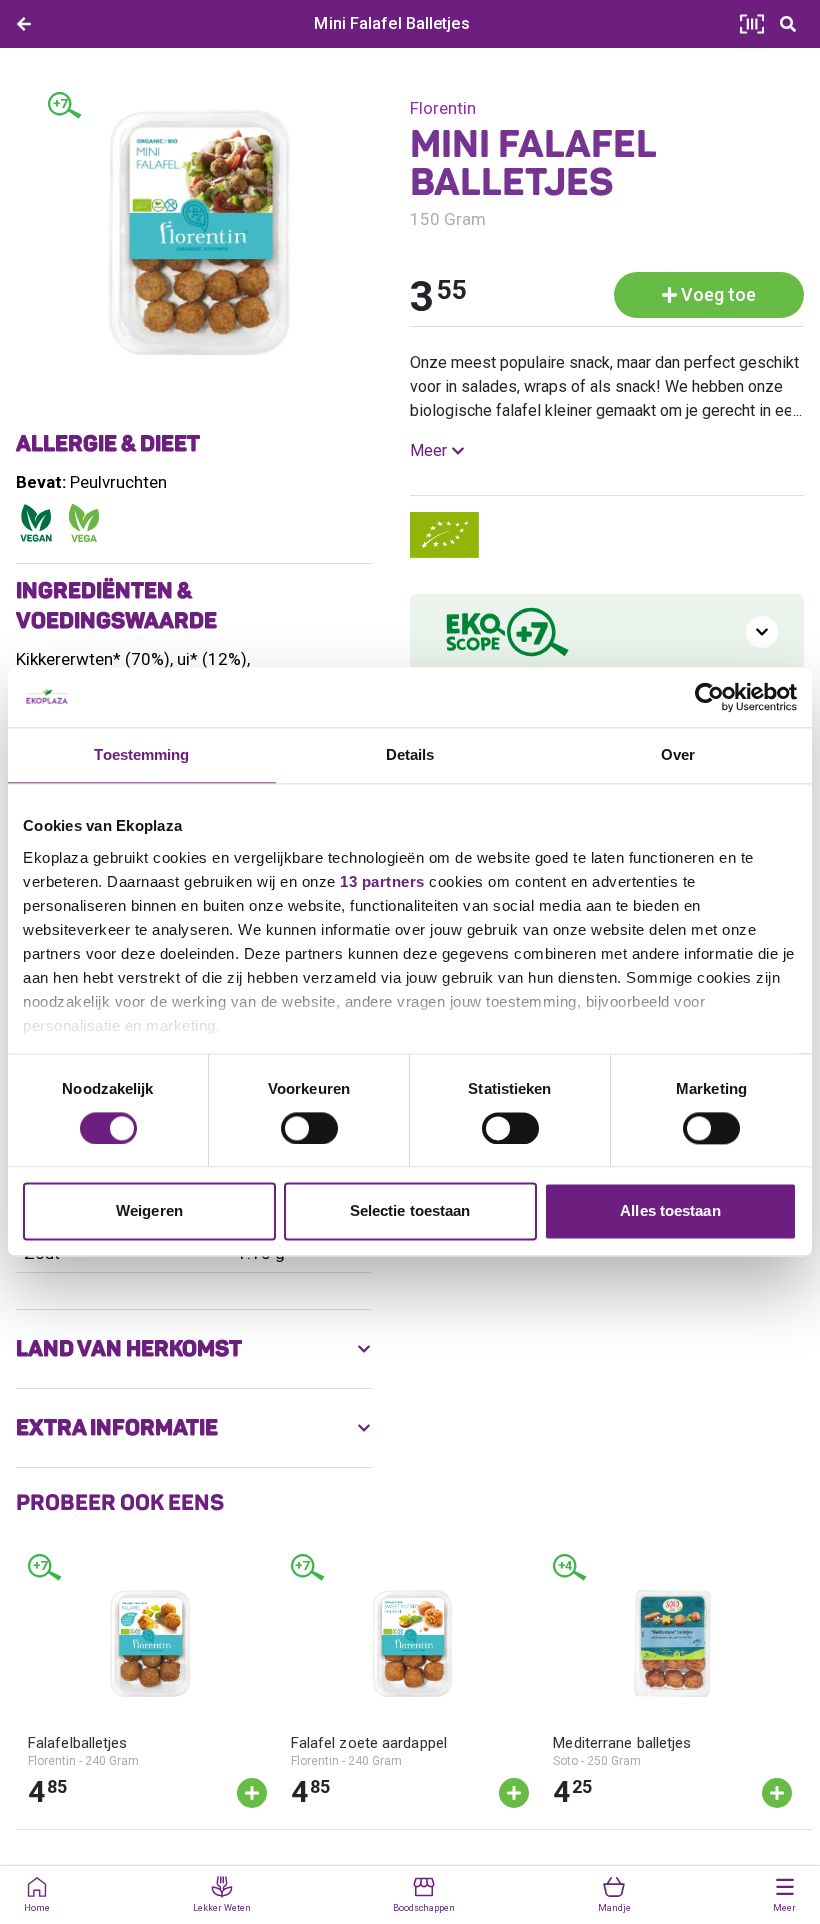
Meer (428, 450)
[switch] (309, 1128)
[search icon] (788, 24)
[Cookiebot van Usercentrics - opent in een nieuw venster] (709, 697)
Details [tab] (410, 754)
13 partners (382, 881)
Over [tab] (678, 754)
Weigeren (149, 1211)
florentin (443, 108)
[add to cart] (252, 1793)
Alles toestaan (670, 1211)
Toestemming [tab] (141, 754)
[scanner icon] (752, 24)
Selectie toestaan (410, 1211)
